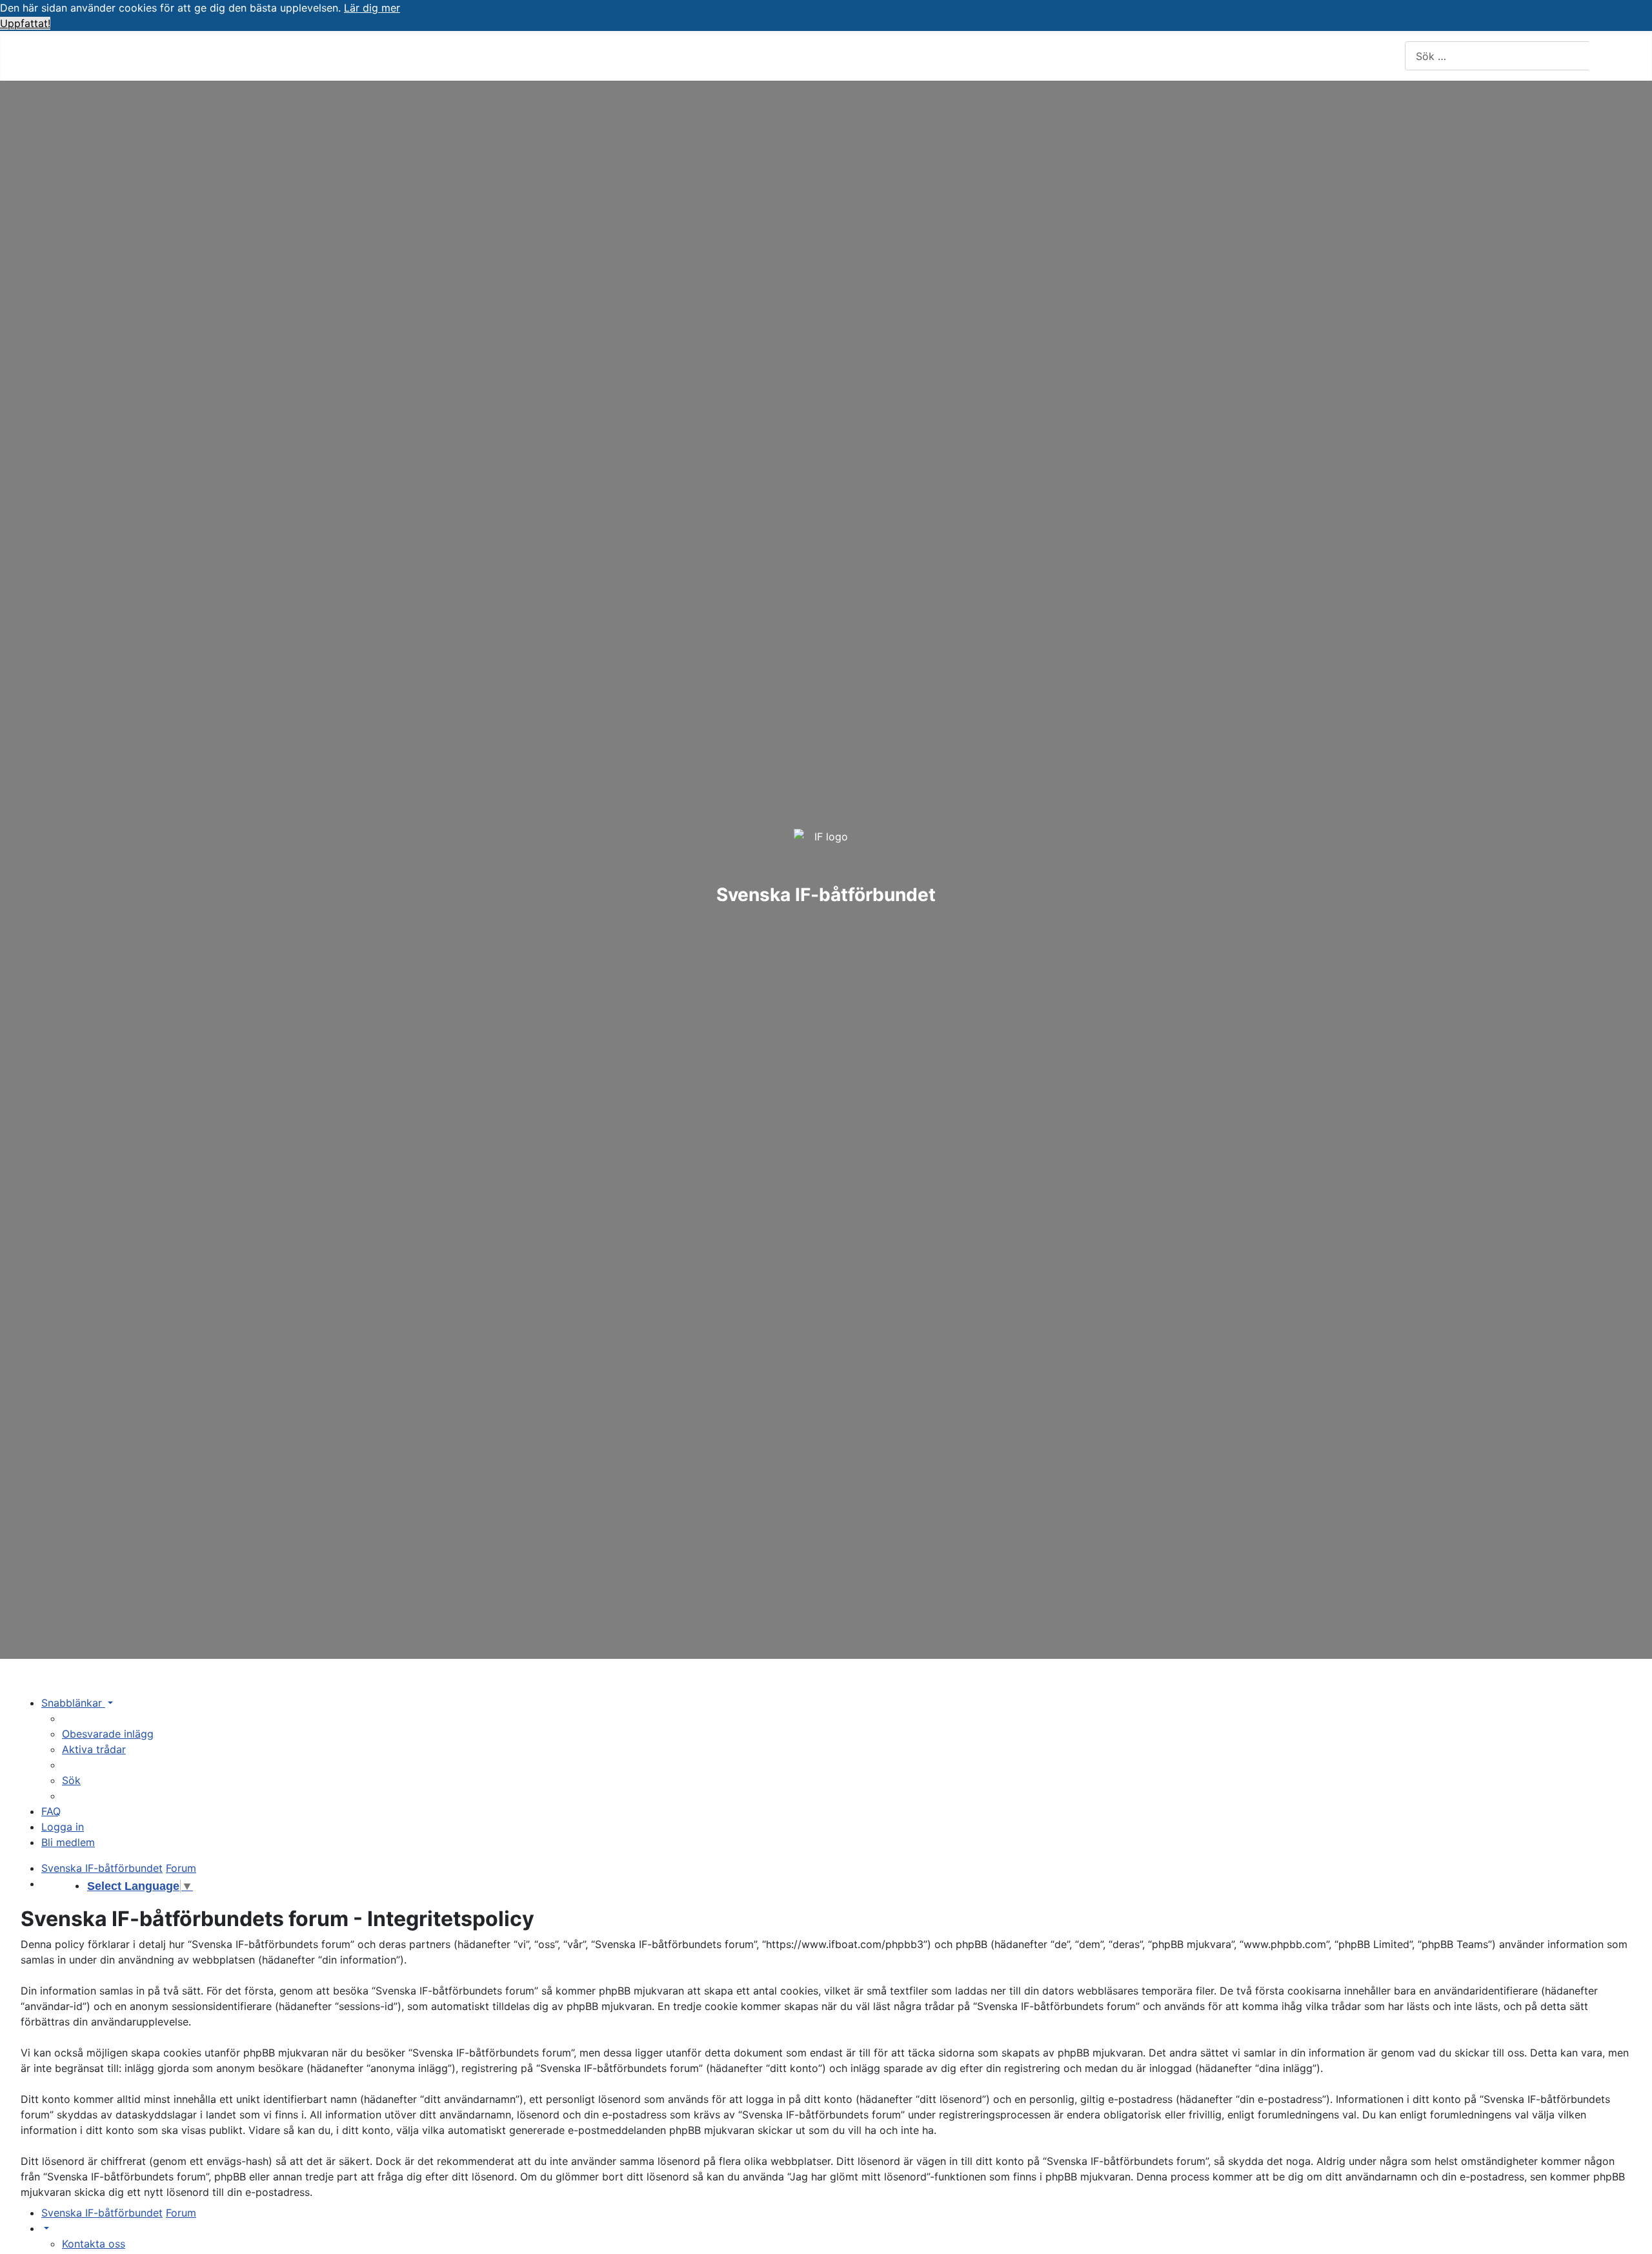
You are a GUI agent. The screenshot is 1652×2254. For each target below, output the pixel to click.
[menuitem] (108, 1734)
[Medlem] (146, 56)
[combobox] (1497, 56)
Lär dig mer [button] (372, 8)
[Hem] (65, 56)
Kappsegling (411, 55)
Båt (331, 55)
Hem (45, 55)
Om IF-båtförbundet (230, 55)
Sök (1611, 56)
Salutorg (561, 55)
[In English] (735, 56)
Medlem (117, 55)
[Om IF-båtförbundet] (291, 56)
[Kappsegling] (452, 56)
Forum (499, 55)
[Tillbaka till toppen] (1636, 2238)
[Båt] (348, 56)
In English (701, 55)
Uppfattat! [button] (25, 23)
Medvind (630, 55)
